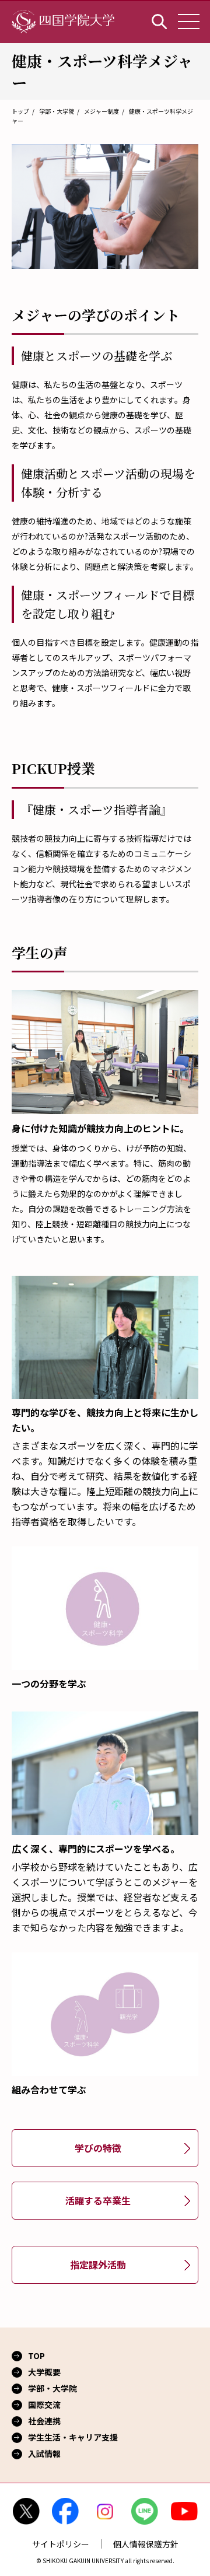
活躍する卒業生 (98, 2200)
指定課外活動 (98, 2264)
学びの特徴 (98, 2148)
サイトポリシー (61, 2544)
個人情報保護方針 (146, 2544)
